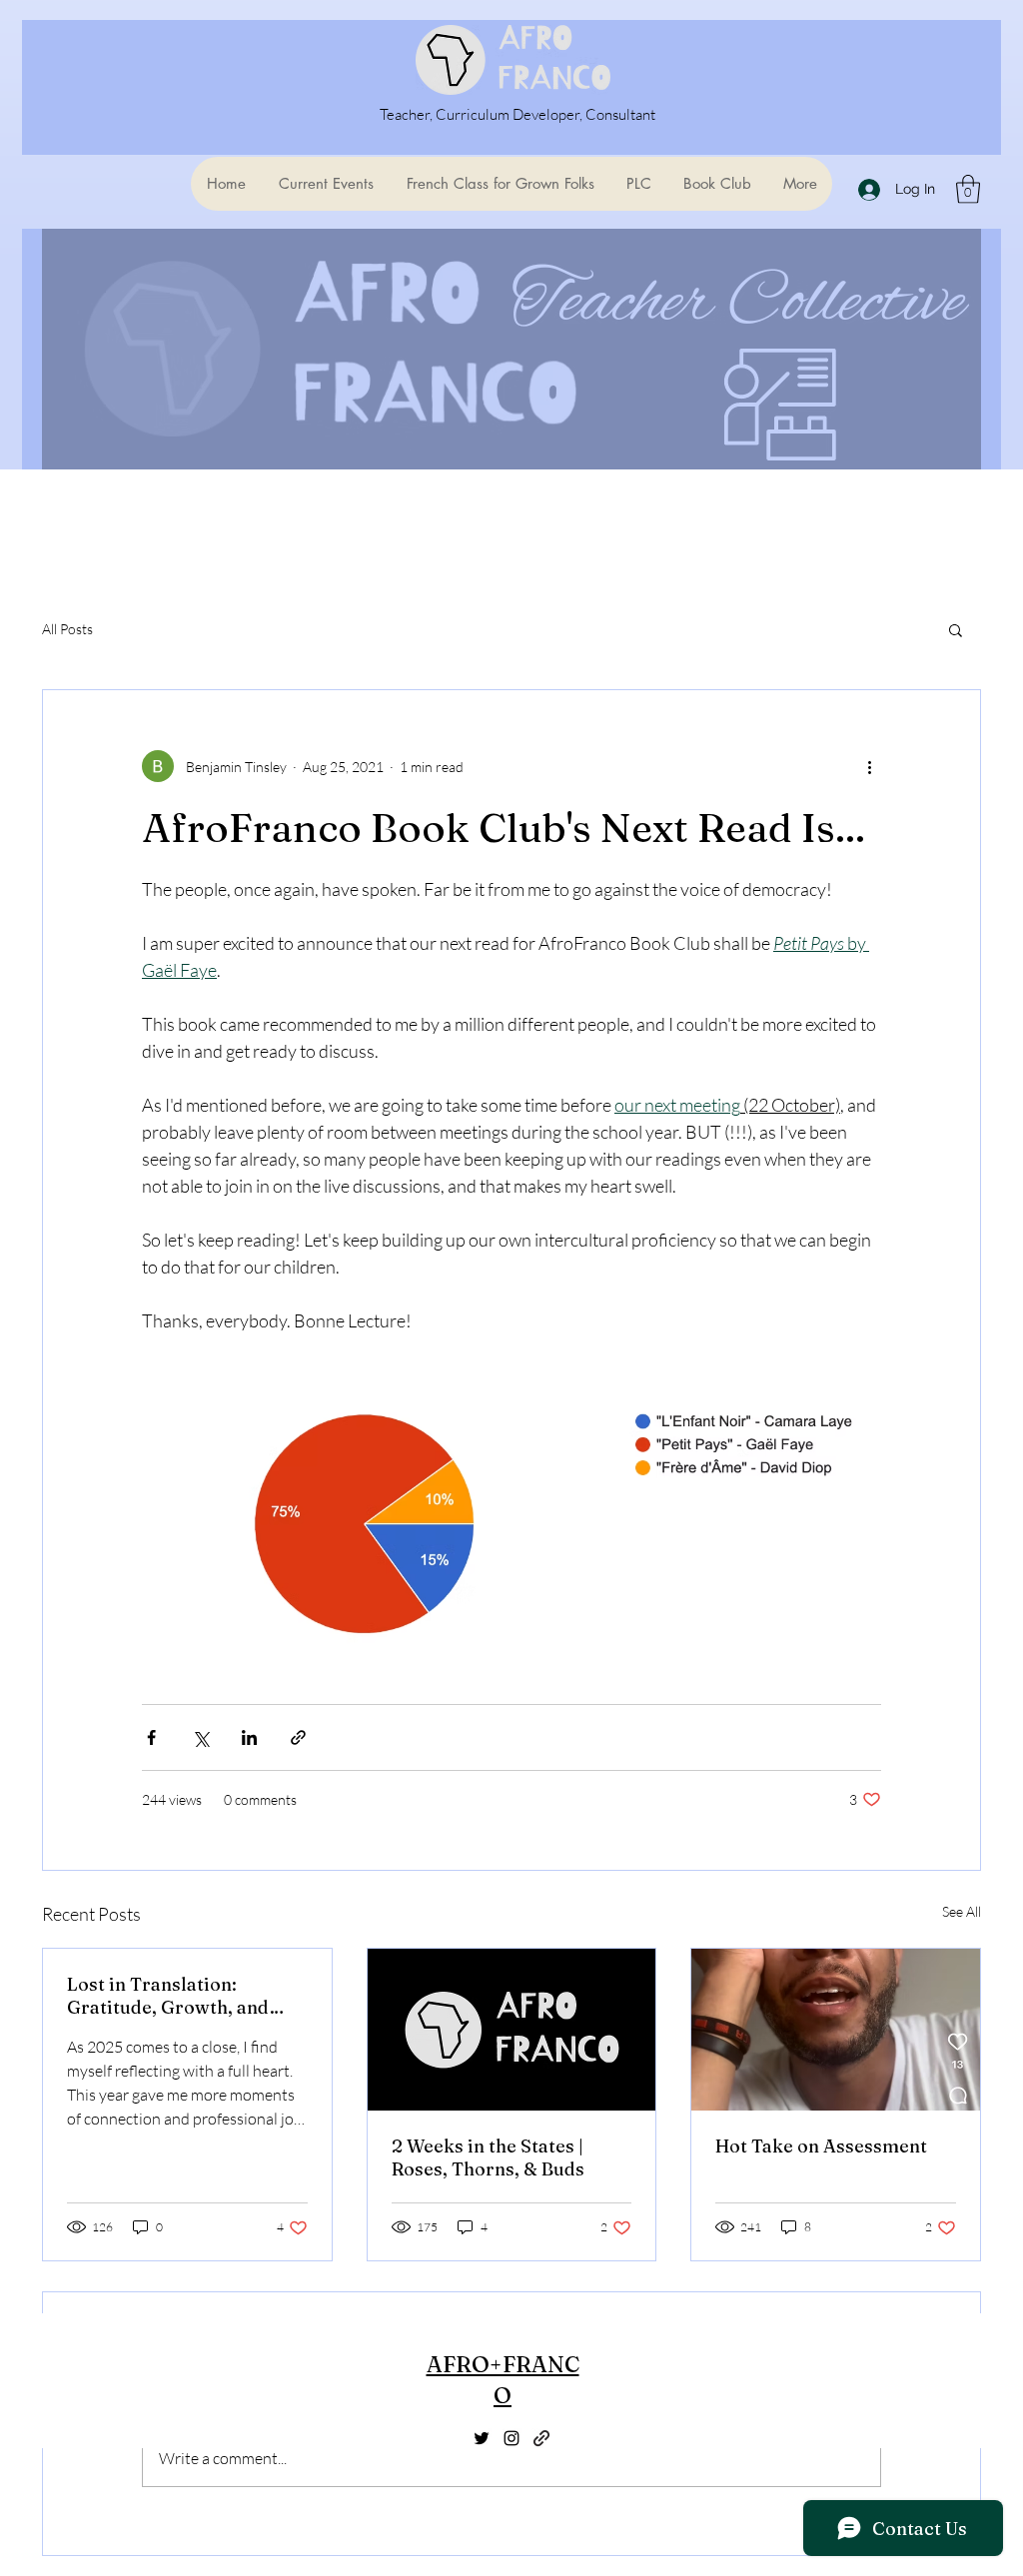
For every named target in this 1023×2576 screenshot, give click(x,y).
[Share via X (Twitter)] (200, 1737)
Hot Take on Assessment (821, 2146)
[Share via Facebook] (151, 1737)
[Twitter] (482, 2438)
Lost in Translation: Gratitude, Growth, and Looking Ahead (168, 1996)
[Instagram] (511, 2438)
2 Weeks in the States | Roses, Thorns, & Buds (488, 2157)
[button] (968, 189)
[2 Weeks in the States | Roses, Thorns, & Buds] (512, 2030)
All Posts (67, 629)
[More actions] (869, 766)
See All (962, 1911)
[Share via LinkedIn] (249, 1737)
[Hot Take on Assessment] (836, 2030)
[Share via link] (298, 1737)
